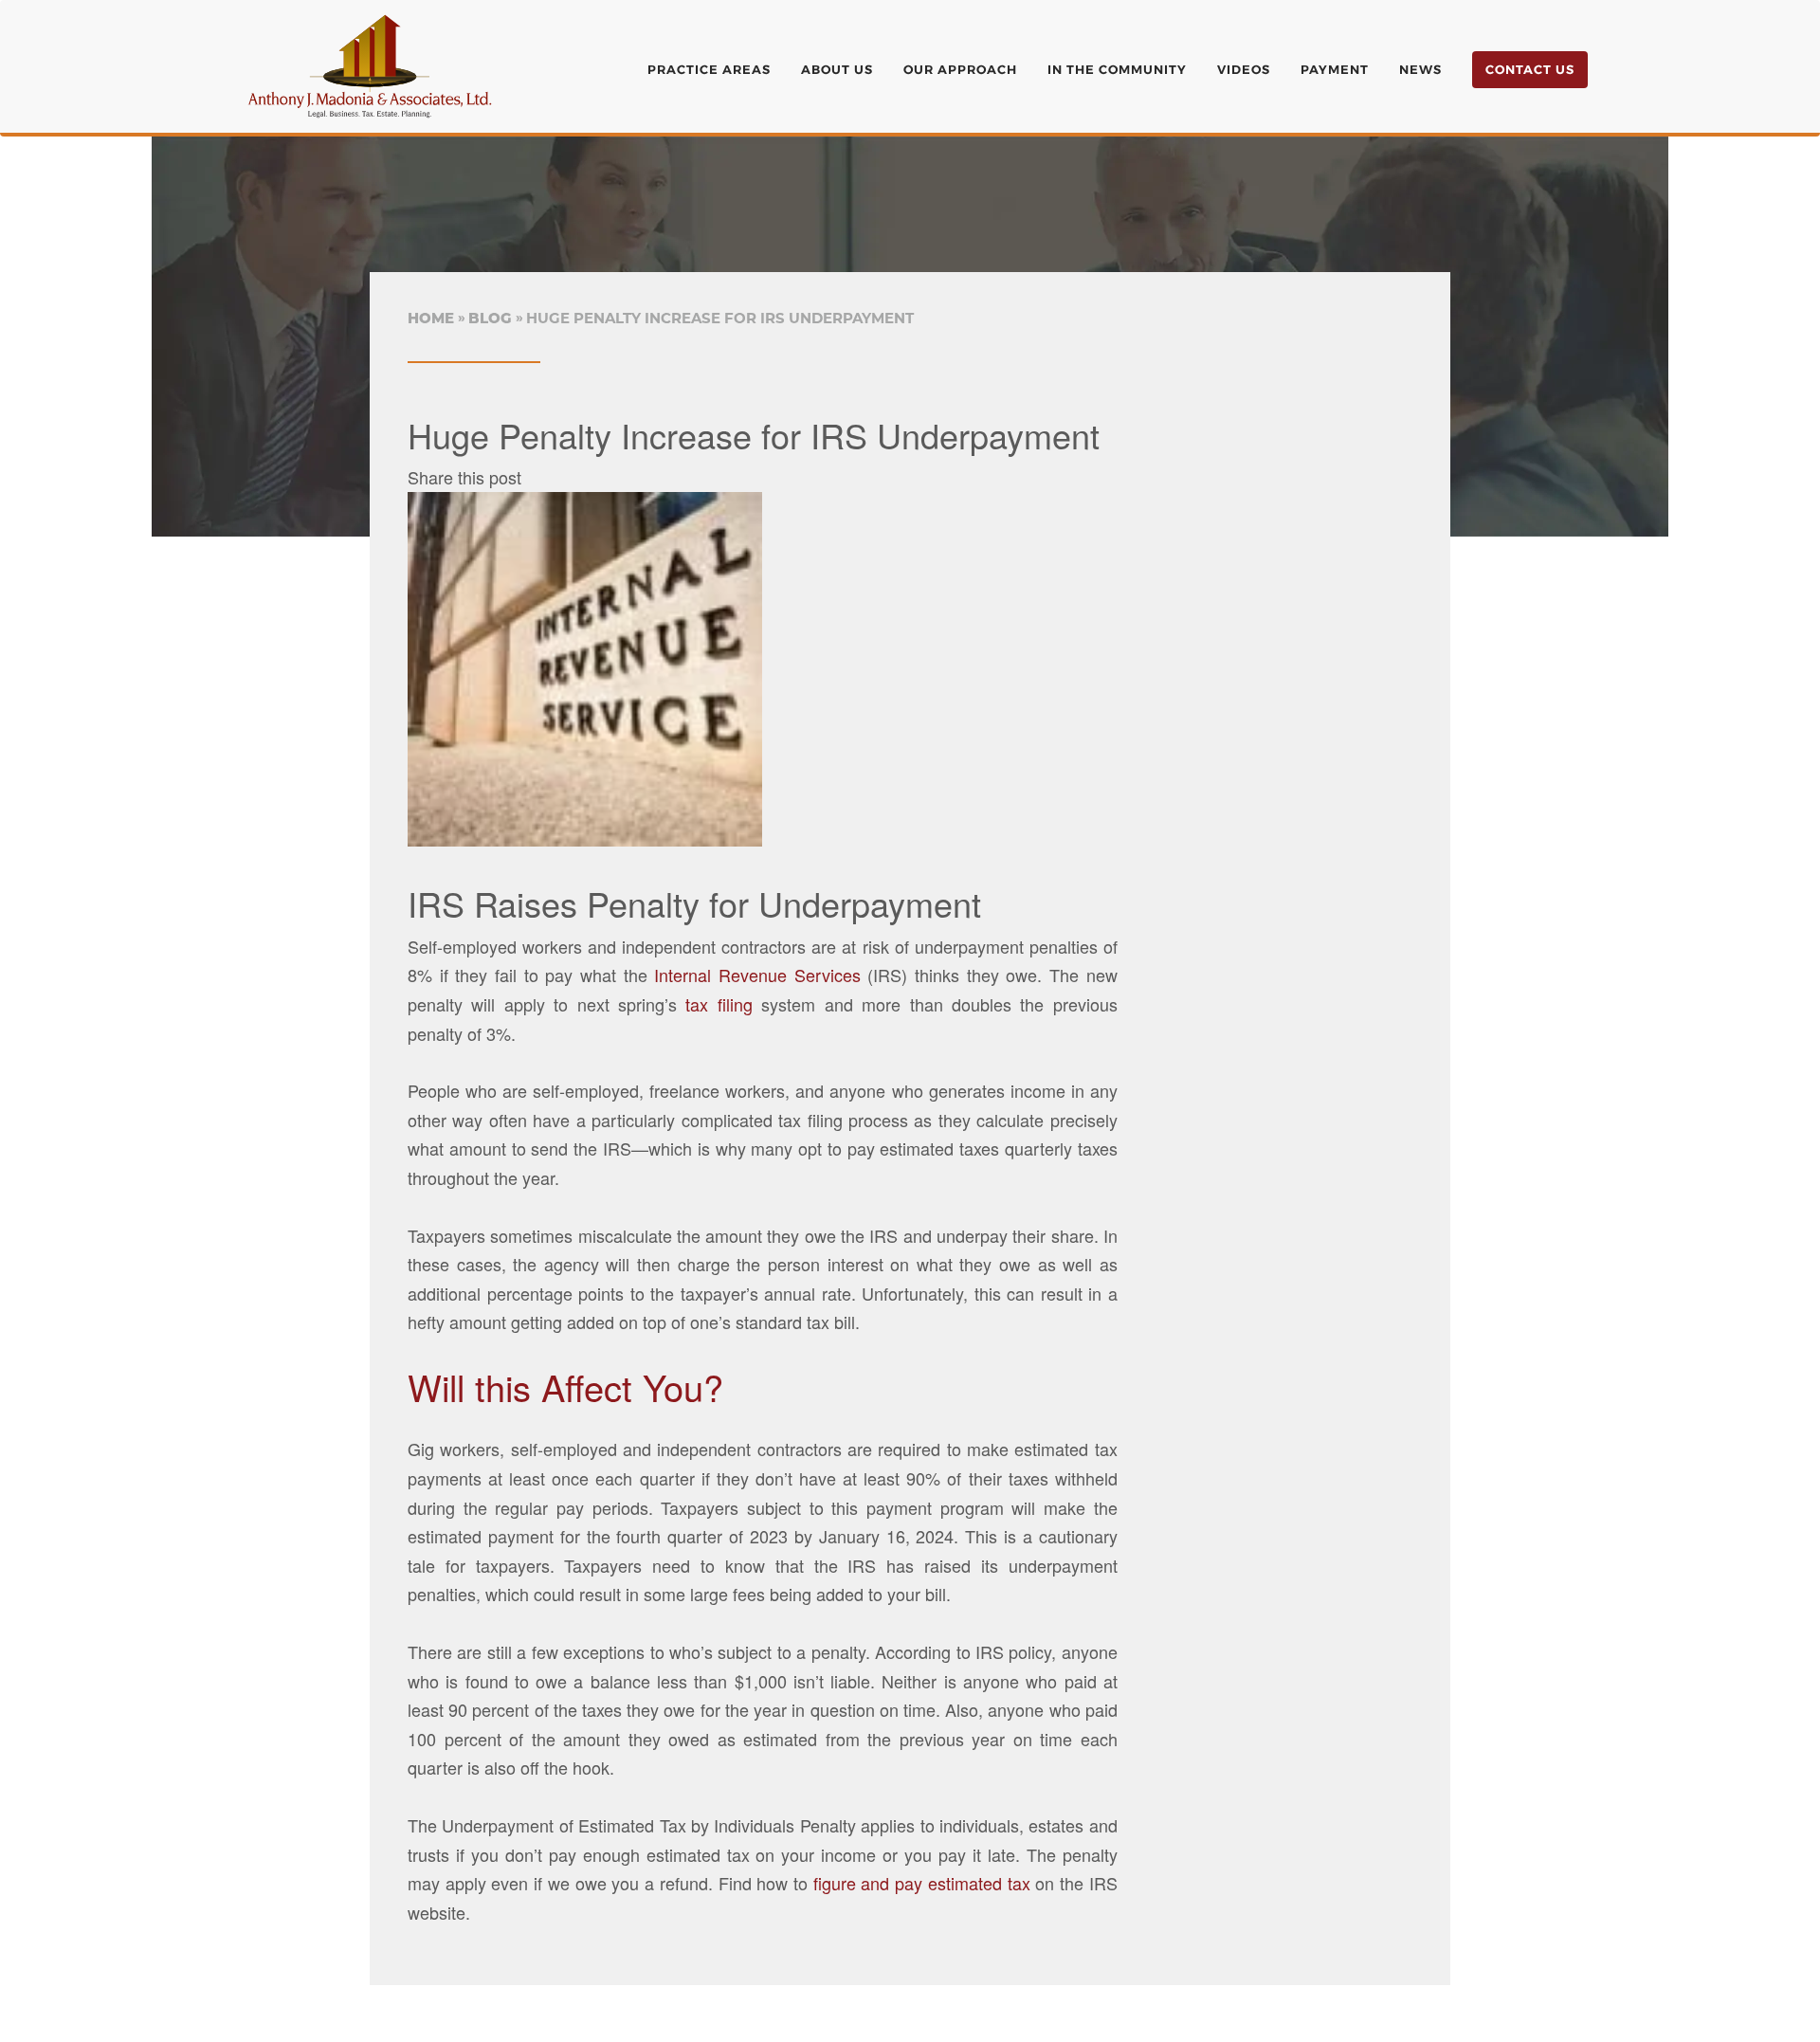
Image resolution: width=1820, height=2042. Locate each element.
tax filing (719, 1004)
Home (431, 318)
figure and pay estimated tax (922, 1883)
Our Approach (960, 69)
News (1420, 69)
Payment (1335, 69)
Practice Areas (709, 69)
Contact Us (1530, 69)
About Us (837, 69)
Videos (1244, 69)
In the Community (1117, 69)
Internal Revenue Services (757, 975)
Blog (490, 318)
